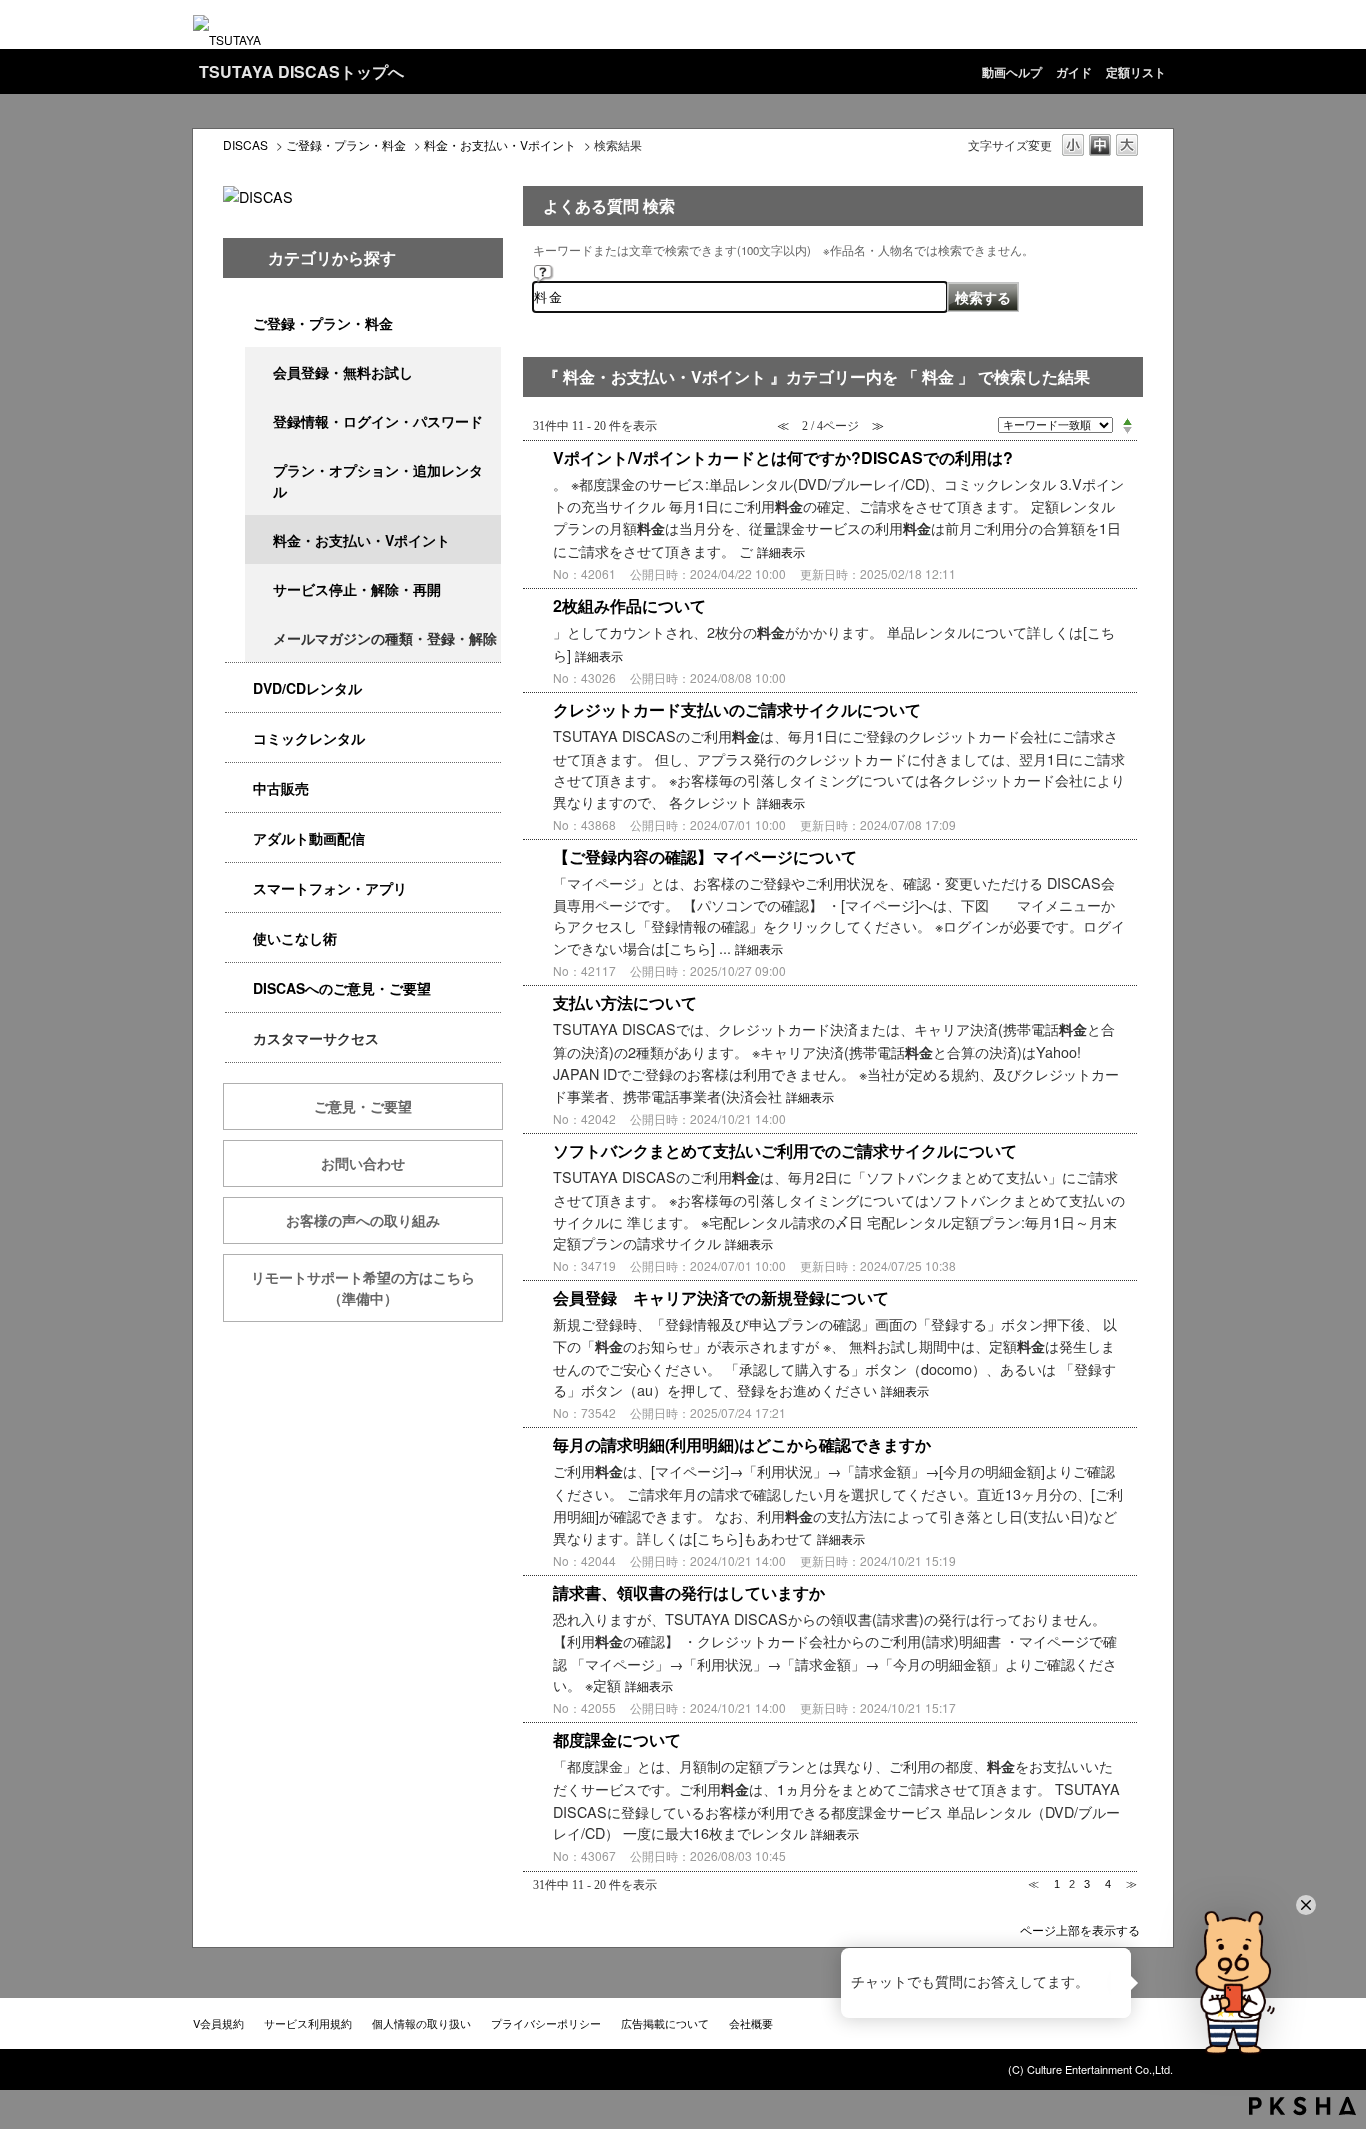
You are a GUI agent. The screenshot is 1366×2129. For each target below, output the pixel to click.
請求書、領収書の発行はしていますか (689, 1592)
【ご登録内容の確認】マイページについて (705, 856)
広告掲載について (665, 2023)
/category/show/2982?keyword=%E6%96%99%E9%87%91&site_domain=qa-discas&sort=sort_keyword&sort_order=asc (239, 888)
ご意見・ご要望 (363, 1106)
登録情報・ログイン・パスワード (378, 421)
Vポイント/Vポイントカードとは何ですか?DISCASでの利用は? (783, 457)
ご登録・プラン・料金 (346, 144)
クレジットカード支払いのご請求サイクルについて (737, 709)
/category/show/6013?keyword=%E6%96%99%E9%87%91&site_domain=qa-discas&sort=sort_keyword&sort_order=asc (239, 788)
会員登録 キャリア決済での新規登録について (721, 1297)
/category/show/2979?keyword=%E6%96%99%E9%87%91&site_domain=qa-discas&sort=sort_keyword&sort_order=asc (239, 323)
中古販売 (281, 788)
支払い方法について (625, 1002)
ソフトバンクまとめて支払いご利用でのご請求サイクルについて (785, 1150)
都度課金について (617, 1739)
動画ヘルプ (1012, 72)
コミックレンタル (309, 738)
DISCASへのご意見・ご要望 (342, 988)
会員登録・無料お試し (343, 372)
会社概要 (751, 2023)
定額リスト (1136, 72)
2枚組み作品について (629, 605)
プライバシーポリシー (546, 2023)
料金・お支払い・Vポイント (500, 144)
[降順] (1127, 431)
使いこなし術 (295, 938)
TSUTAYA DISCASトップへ (301, 71)
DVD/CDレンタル (307, 688)
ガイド (1074, 72)
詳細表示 (781, 552)
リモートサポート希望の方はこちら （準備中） (377, 1287)
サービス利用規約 (308, 2023)
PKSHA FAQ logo (1302, 2106)
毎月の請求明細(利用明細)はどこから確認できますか (742, 1444)
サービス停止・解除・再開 (357, 589)
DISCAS (245, 144)
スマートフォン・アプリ (330, 888)
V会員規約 (218, 2023)
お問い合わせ (363, 1163)
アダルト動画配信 (309, 838)
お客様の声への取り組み (363, 1220)
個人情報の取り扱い (421, 2023)
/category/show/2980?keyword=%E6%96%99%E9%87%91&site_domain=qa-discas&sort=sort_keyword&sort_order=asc (239, 688)
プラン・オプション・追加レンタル (378, 480)
